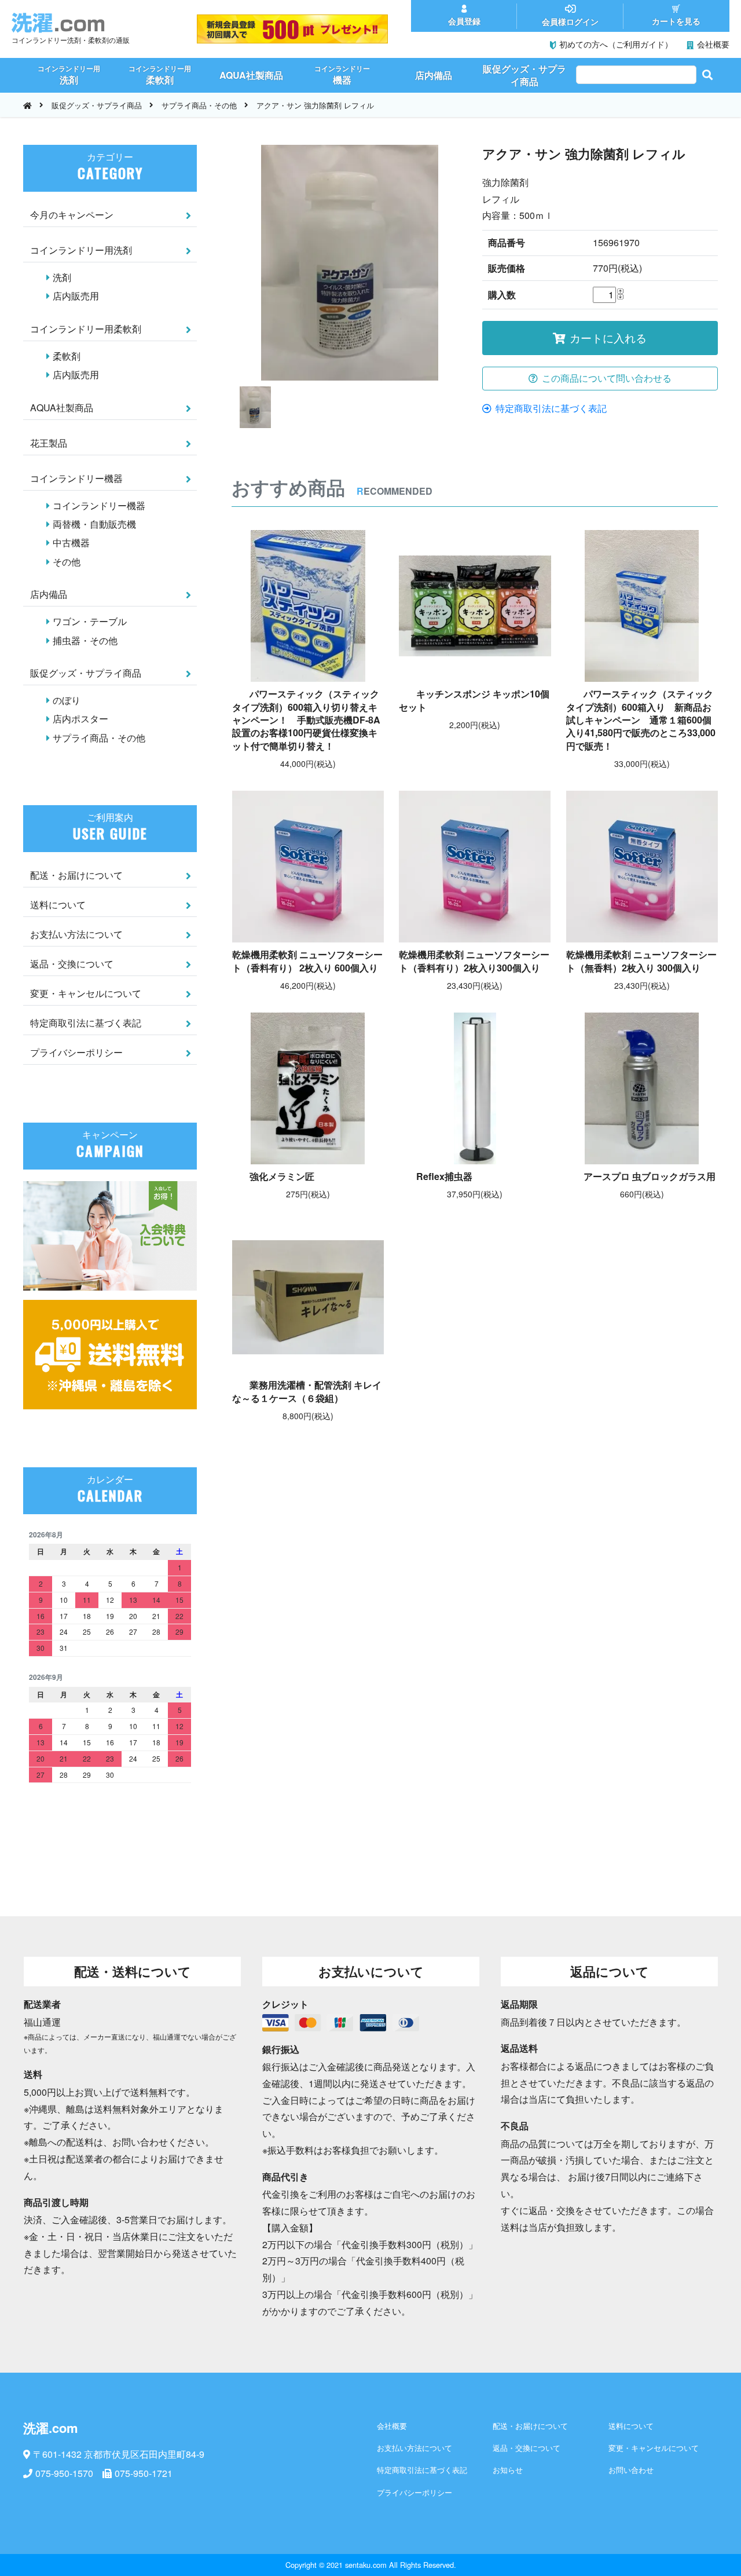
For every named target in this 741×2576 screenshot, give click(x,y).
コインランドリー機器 (76, 478)
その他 (67, 562)
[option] (349, 263)
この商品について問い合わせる (607, 378)
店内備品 (49, 594)
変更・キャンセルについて (86, 993)
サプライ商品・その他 (199, 105)
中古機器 (71, 542)
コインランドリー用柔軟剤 (86, 329)
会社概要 (392, 2426)
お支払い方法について (76, 934)
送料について (58, 905)
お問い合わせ (631, 2470)
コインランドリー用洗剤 (81, 250)
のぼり (67, 700)
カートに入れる (608, 337)
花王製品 (49, 443)
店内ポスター (80, 719)
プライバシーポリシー (76, 1052)
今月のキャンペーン (72, 215)
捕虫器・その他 (85, 640)
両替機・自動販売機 (94, 524)
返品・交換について (72, 964)
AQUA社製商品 (62, 408)
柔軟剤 (67, 356)
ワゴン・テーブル (90, 621)
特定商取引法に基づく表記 (551, 408)
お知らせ (508, 2470)
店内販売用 (76, 296)
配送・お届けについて (76, 875)
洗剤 (62, 277)
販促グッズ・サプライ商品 (97, 105)
